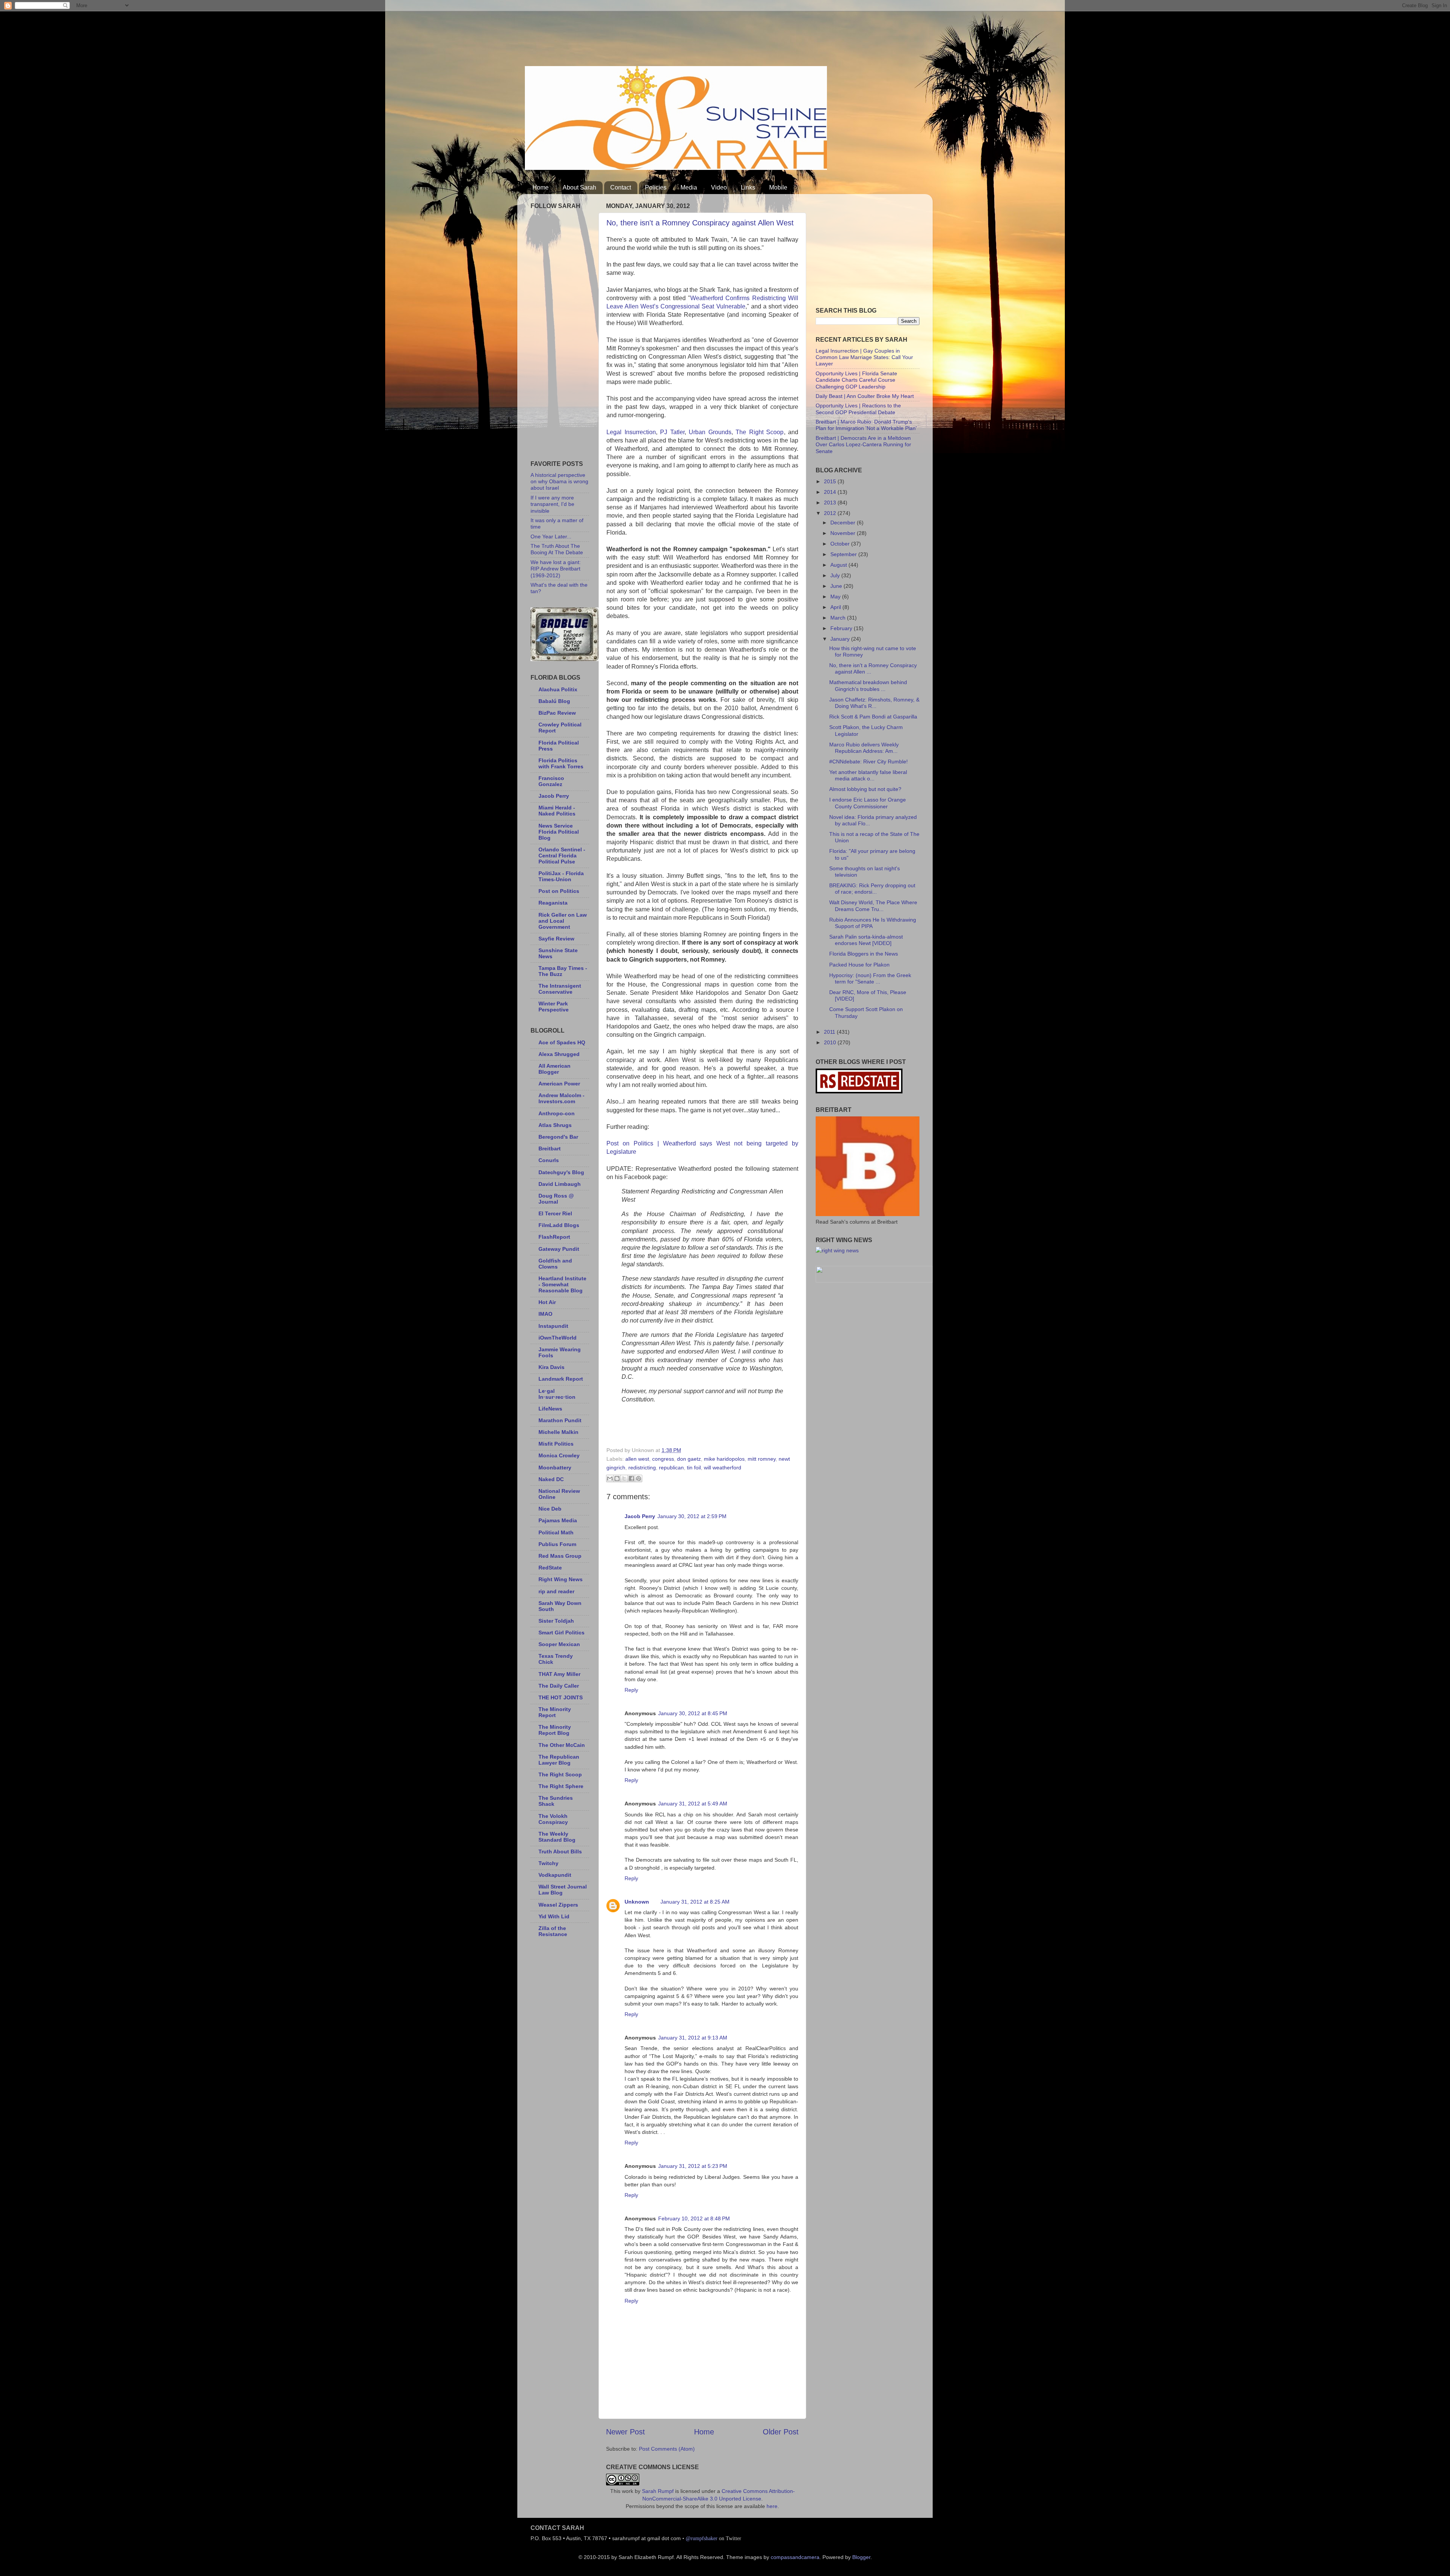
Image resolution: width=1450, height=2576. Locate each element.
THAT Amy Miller (559, 1674)
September (844, 554)
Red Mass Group (560, 1556)
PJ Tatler (672, 432)
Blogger (861, 2557)
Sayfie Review (556, 939)
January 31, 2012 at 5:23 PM (693, 2166)
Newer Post (626, 2432)
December (844, 523)
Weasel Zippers (558, 1905)
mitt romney (762, 1459)
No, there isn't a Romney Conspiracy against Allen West (700, 223)
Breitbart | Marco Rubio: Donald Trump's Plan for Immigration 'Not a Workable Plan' (866, 425)
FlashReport (554, 1237)
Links (748, 187)
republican (671, 1468)
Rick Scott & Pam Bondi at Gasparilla (873, 717)
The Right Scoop (760, 432)
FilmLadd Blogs (559, 1225)
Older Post (781, 2432)
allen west (637, 1459)
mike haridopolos (724, 1459)
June (837, 586)
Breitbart (550, 1148)
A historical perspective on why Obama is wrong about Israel (559, 482)
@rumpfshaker (702, 2538)
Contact (621, 187)
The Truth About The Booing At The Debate (557, 549)
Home (541, 187)
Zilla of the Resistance (553, 1931)
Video (719, 187)
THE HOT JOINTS (561, 1697)
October (841, 544)
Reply (631, 1690)
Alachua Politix (558, 689)
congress (663, 1459)
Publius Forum (557, 1544)
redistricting (642, 1468)
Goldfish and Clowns (555, 1264)
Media (689, 187)
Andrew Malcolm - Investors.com (561, 1098)
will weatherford (723, 1468)
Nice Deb (550, 1509)
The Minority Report (555, 1712)
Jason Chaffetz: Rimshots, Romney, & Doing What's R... (874, 703)
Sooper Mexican (559, 1644)
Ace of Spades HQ (562, 1042)
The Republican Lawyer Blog (559, 1760)
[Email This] (610, 1478)
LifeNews (550, 1409)
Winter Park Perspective (554, 1007)
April (836, 607)
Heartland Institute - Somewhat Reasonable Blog (562, 1284)
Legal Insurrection (631, 432)
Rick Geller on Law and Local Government (563, 921)
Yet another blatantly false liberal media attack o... (868, 775)
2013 (831, 503)
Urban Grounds (710, 432)
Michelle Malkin (558, 1432)
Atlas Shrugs (555, 1125)
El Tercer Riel (555, 1213)
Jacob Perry (640, 1516)
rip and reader (556, 1591)
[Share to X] (624, 1478)
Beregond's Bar (558, 1137)
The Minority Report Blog (555, 1730)
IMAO (545, 1314)
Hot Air (547, 1302)
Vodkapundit (555, 1875)
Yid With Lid (554, 1916)
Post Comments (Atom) (667, 2449)
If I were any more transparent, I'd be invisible (552, 504)
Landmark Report (561, 1379)
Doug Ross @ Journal (556, 1199)
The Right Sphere (561, 1786)
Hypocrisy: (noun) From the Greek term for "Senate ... (870, 978)
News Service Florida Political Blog (559, 832)
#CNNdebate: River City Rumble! (868, 762)
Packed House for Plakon (859, 965)
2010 (831, 1042)
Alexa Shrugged (559, 1054)
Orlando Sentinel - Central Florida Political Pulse (562, 856)
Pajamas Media (558, 1520)
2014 (831, 492)
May (836, 597)
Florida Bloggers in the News (864, 954)
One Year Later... (551, 536)
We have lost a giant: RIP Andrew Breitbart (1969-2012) (556, 569)
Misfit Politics (556, 1444)
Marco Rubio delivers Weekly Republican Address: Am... (864, 748)
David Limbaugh (560, 1184)
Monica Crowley (559, 1455)
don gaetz (689, 1459)
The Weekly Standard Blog (557, 1837)
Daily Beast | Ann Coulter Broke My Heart (865, 396)
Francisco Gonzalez (551, 781)
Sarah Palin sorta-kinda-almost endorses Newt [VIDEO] (866, 940)
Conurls (549, 1160)
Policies (656, 187)
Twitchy (548, 1863)
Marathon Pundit (560, 1420)
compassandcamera (795, 2557)
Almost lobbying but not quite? (865, 789)
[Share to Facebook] (631, 1478)
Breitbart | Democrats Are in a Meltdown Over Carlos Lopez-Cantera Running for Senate (863, 445)
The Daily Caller (559, 1686)
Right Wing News (561, 1579)
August (839, 565)
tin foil (694, 1468)
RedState (550, 1568)
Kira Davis (551, 1367)
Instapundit (553, 1326)
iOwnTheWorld (558, 1338)
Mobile (778, 187)
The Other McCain (562, 1745)
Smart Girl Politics (561, 1633)
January (841, 639)
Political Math (556, 1532)
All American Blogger (555, 1069)
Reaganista (553, 903)
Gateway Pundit (559, 1249)
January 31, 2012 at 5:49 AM (693, 1804)
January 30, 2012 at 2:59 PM (692, 1516)
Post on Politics (559, 891)
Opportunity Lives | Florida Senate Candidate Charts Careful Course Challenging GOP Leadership (856, 380)
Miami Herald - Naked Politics (557, 811)
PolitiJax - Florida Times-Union (561, 876)
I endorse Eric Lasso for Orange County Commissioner (868, 803)
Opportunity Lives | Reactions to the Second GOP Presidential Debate (858, 409)
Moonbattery (555, 1468)
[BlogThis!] (617, 1478)
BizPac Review (557, 713)
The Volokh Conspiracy (553, 1819)
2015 (831, 481)
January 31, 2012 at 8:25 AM (695, 1902)
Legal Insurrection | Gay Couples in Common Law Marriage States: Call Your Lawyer (864, 357)
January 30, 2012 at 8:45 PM (693, 1713)
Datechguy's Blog (561, 1172)
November (844, 533)
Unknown (637, 1902)
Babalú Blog (554, 701)
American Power (559, 1084)
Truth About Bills (560, 1851)
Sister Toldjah (556, 1621)
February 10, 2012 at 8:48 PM (694, 2218)
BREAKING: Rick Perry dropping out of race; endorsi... (872, 889)
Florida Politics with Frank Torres (561, 763)
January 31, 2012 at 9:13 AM (693, 2038)
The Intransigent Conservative (560, 989)
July (836, 575)
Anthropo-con (557, 1113)
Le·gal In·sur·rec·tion (557, 1394)
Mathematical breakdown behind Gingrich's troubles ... (868, 685)
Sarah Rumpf (658, 2491)
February (842, 628)
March (839, 618)
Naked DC (551, 1479)
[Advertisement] (662, 36)
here (772, 2506)
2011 (830, 1032)
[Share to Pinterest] (639, 1478)
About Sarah (579, 187)
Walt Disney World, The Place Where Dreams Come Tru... (873, 906)
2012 (831, 513)
